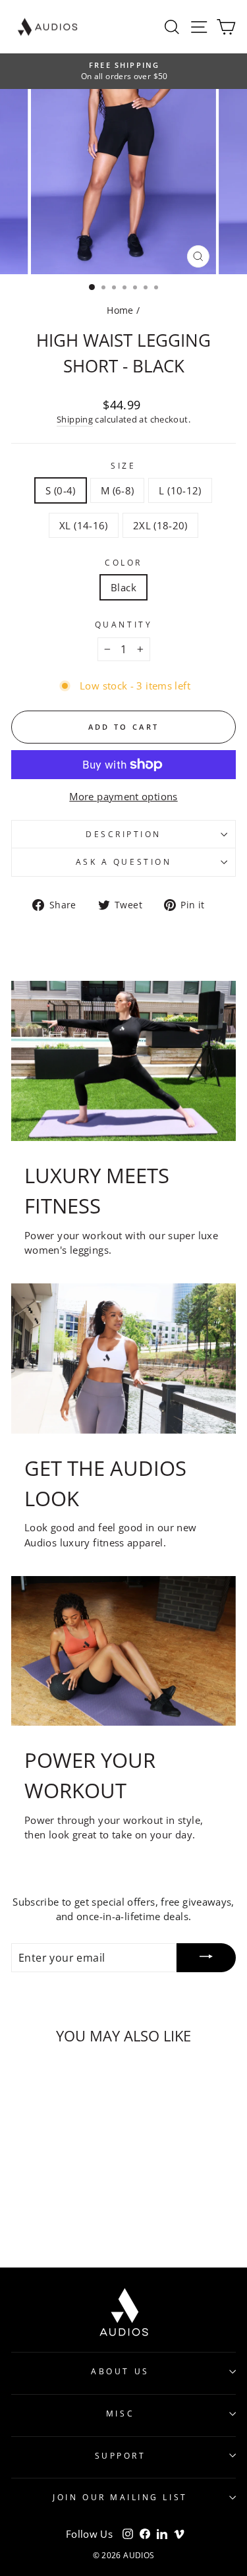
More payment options (123, 796)
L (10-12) (180, 490)
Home (120, 310)
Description (123, 834)
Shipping (75, 420)
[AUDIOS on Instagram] (128, 2534)
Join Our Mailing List (120, 2497)
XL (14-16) (84, 525)
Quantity (123, 624)
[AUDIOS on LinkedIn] (162, 2534)
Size (123, 465)
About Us (120, 2371)
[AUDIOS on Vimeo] (179, 2534)
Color (123, 562)
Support (121, 2455)
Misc (120, 2413)
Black (123, 587)
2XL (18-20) (160, 525)
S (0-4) (61, 490)
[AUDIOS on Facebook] (145, 2534)
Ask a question (123, 862)
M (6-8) (118, 490)
